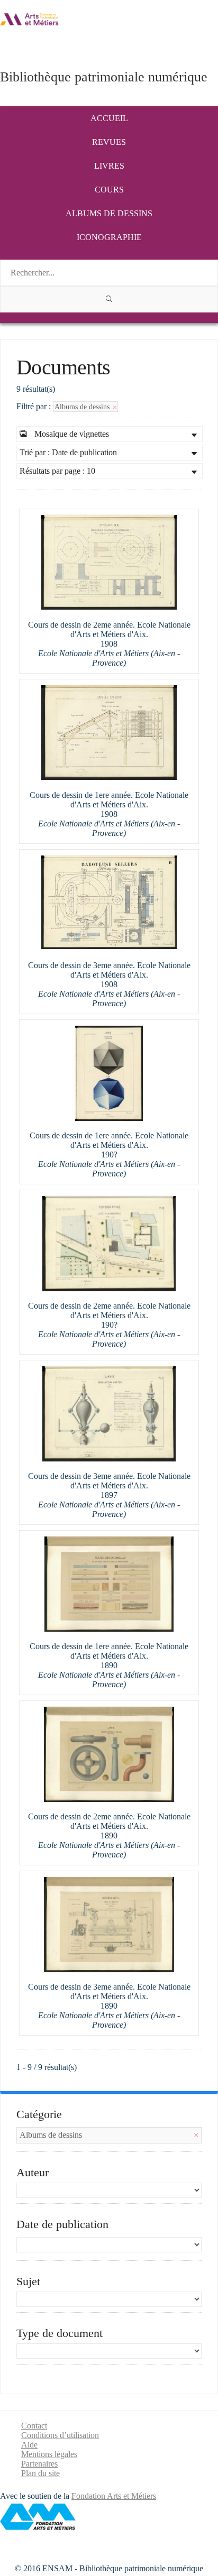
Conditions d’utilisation (60, 2435)
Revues (109, 142)
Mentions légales (49, 2454)
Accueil (109, 118)
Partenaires (39, 2464)
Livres (109, 166)
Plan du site (40, 2473)
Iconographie (109, 237)
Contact (34, 2426)
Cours (109, 190)
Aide (29, 2445)
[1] (109, 299)
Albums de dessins (109, 213)
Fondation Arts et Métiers (114, 2496)
